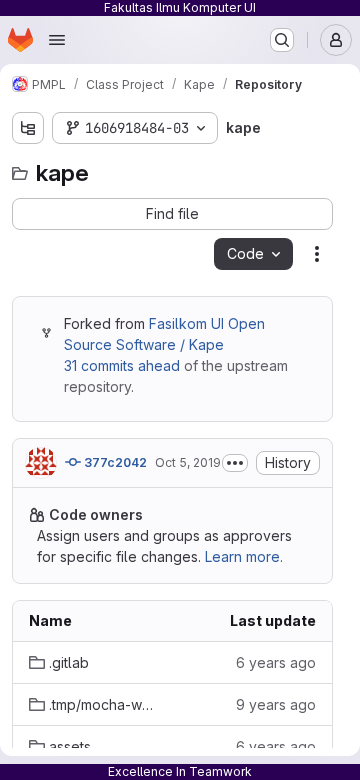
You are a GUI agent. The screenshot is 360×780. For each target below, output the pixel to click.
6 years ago (276, 662)
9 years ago (276, 704)
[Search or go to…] (282, 40)
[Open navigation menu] (57, 40)
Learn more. (244, 556)
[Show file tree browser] (28, 128)
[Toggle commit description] (235, 463)
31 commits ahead (122, 365)
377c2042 (114, 462)
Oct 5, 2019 (188, 462)
